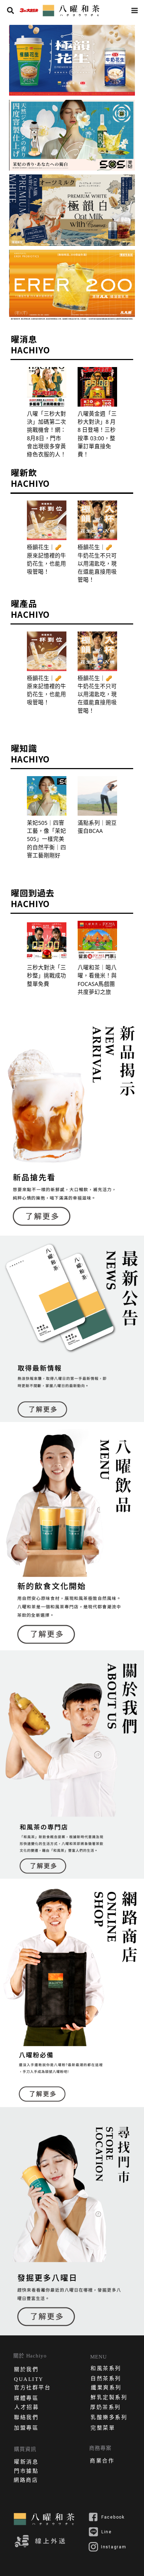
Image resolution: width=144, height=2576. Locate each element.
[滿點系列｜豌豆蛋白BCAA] (97, 796)
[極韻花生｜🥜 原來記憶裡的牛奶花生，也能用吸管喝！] (47, 520)
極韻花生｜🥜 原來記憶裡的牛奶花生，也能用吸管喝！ (46, 559)
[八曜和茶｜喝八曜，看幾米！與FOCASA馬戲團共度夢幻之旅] (97, 941)
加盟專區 (26, 2429)
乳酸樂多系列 (109, 2418)
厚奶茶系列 (106, 2408)
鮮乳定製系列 (109, 2398)
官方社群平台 (32, 2388)
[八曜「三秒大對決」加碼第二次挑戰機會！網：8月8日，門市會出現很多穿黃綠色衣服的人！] (47, 387)
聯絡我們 (26, 2418)
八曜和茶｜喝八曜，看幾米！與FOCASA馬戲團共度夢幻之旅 (97, 980)
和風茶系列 (106, 2369)
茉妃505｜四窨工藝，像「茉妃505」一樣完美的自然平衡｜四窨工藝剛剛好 (46, 839)
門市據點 (26, 2472)
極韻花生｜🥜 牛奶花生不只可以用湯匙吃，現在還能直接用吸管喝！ (97, 563)
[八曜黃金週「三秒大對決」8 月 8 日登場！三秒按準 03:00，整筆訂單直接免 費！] (97, 387)
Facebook (113, 2517)
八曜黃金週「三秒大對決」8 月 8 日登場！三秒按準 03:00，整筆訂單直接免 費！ (97, 434)
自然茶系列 (106, 2379)
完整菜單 (103, 2429)
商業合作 (102, 2461)
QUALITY (29, 2379)
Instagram (114, 2547)
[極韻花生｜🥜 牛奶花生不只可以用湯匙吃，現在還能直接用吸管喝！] (97, 520)
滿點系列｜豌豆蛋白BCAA (97, 827)
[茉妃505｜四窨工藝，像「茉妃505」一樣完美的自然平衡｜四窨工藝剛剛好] (47, 796)
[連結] (29, 11)
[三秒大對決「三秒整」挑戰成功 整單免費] (47, 941)
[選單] (135, 11)
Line (107, 2532)
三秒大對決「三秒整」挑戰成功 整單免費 (46, 976)
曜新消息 (26, 2463)
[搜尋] (10, 11)
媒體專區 (26, 2399)
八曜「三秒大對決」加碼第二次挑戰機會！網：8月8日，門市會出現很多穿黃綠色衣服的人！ (46, 434)
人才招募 (27, 2408)
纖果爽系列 (106, 2388)
